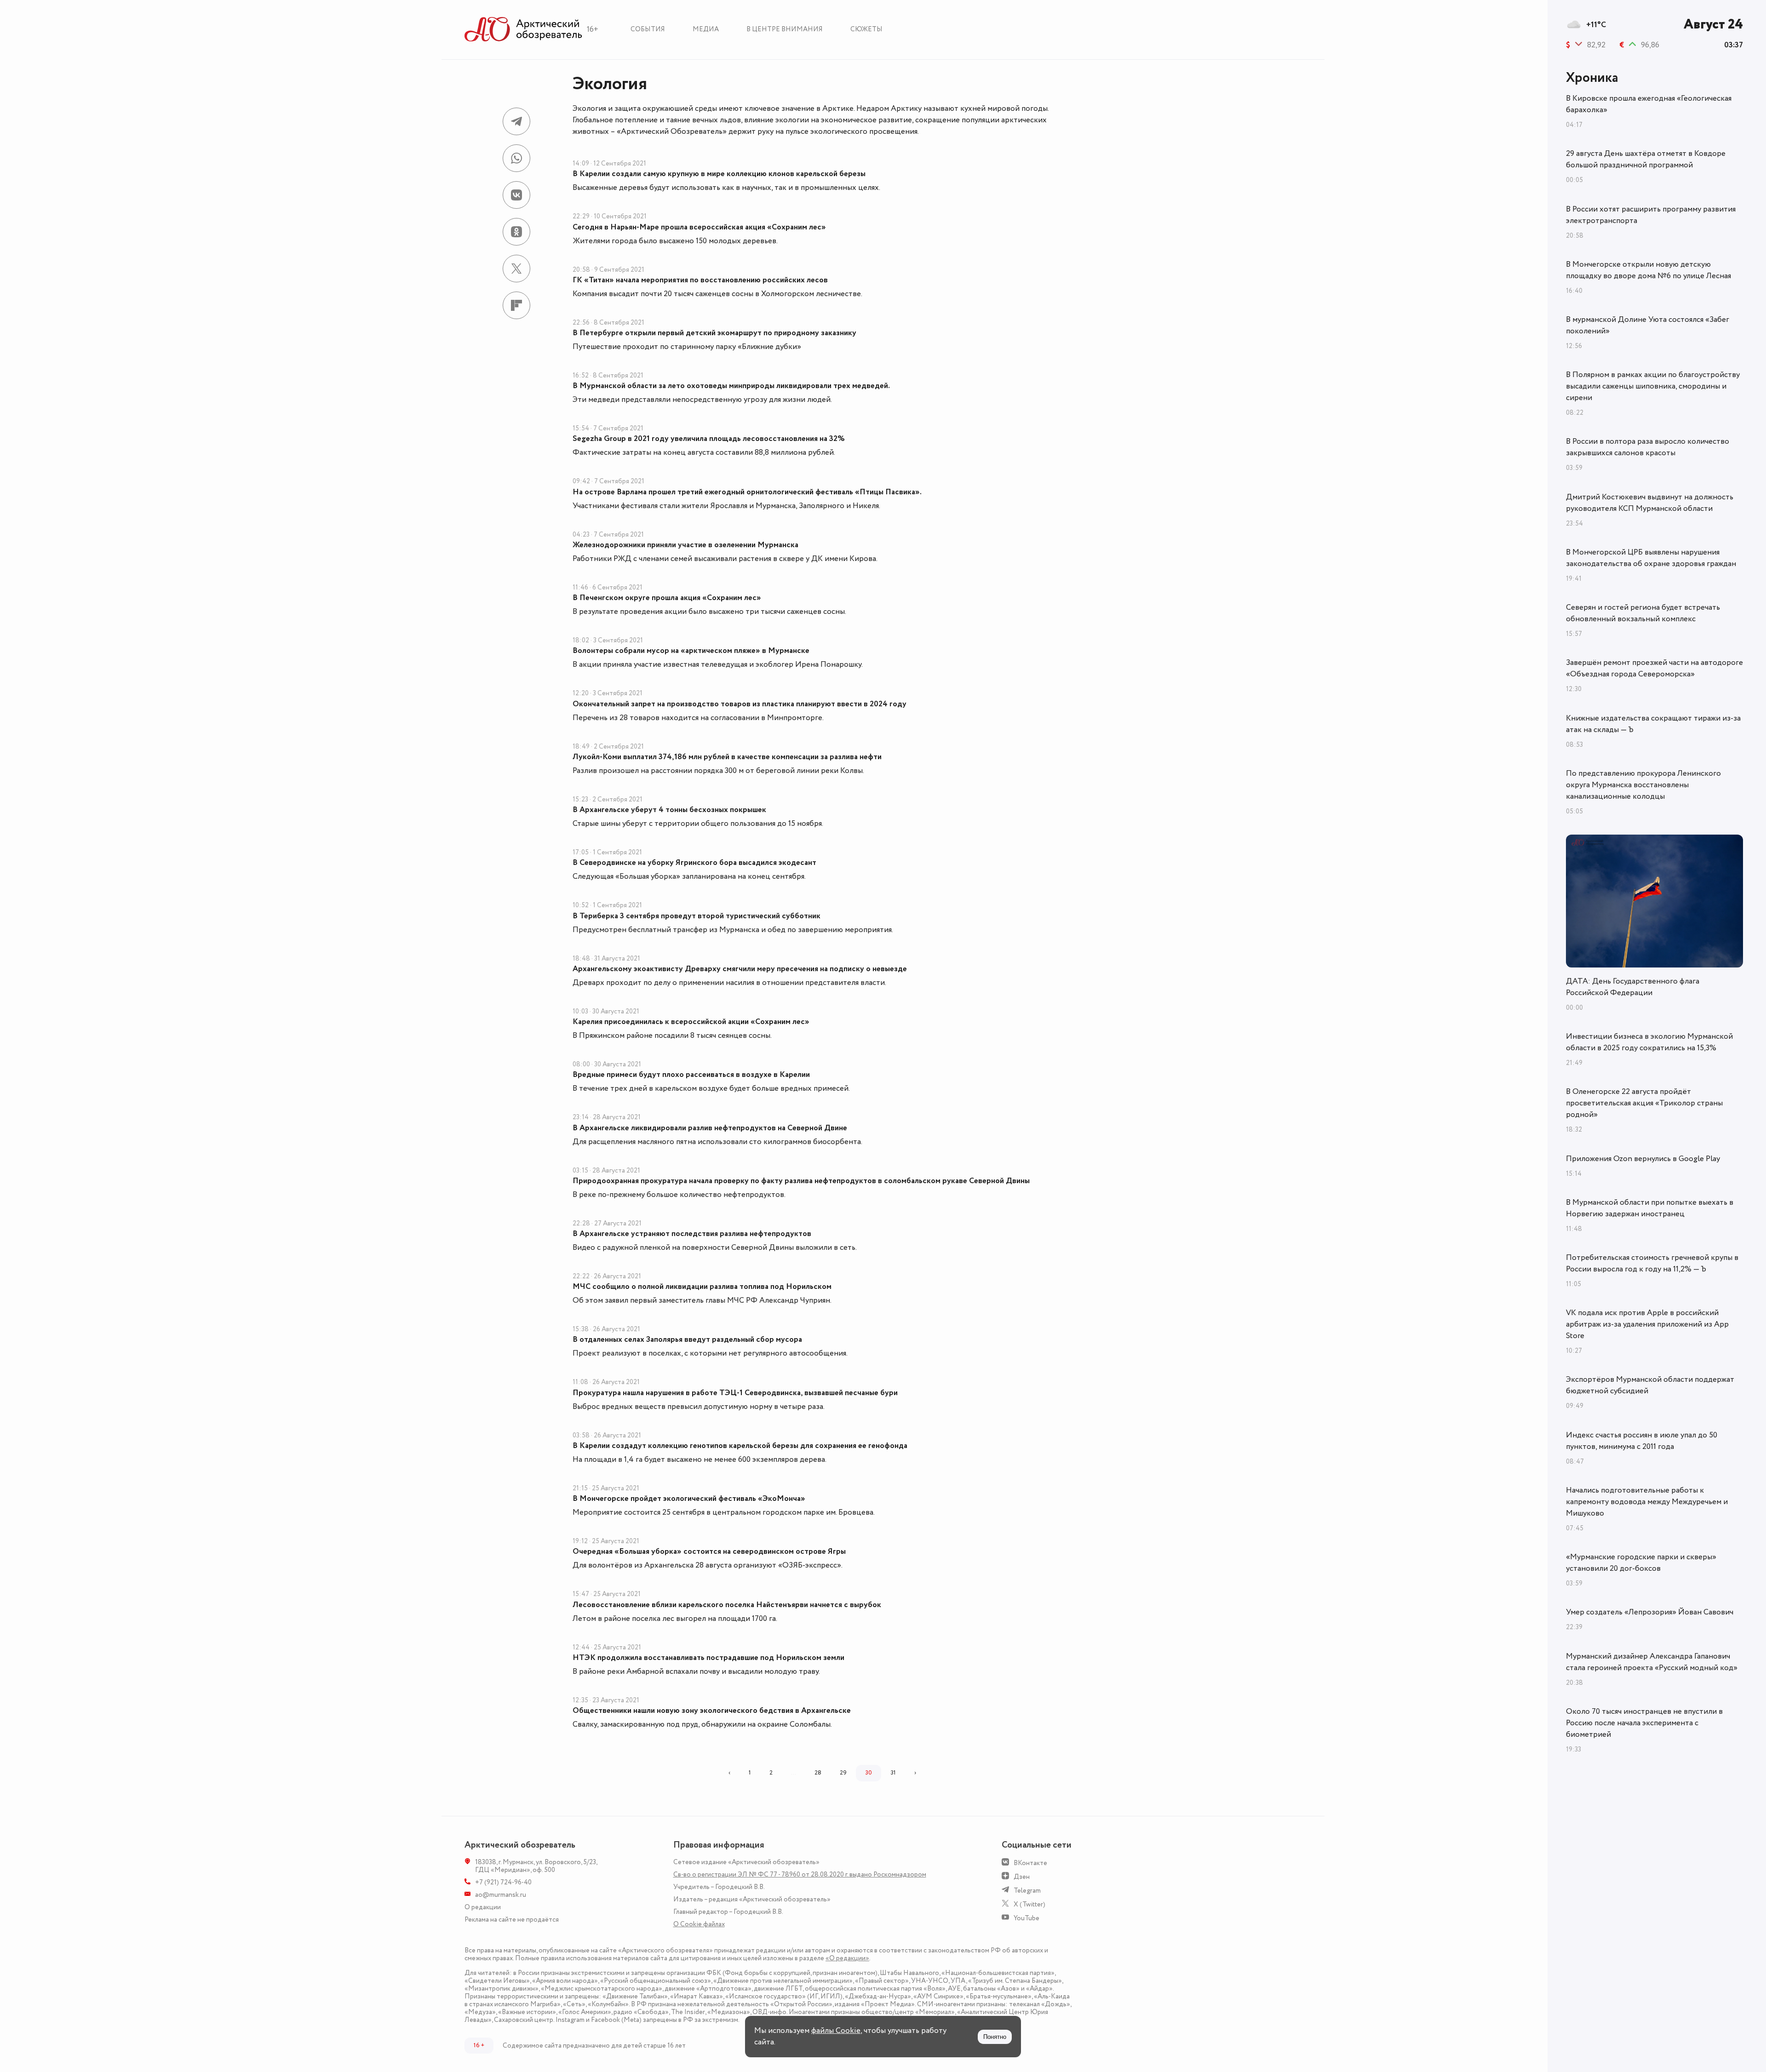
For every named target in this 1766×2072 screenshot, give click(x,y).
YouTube (1026, 1918)
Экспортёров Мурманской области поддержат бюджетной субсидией (1650, 1385)
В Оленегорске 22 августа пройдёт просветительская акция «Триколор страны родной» (1644, 1103)
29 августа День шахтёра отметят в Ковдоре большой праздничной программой (1646, 159)
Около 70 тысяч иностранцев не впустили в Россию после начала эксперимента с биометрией (1644, 1723)
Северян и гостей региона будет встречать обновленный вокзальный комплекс (1643, 613)
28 (818, 1773)
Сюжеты (866, 29)
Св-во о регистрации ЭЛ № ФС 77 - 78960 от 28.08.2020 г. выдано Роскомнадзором (800, 1875)
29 (843, 1773)
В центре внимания (785, 29)
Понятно (995, 2037)
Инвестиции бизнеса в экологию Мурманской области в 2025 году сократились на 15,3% (1649, 1042)
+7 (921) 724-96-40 (503, 1882)
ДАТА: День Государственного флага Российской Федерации (1633, 987)
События (648, 29)
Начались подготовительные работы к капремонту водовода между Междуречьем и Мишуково (1647, 1502)
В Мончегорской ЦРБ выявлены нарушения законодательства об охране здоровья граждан (1651, 558)
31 (893, 1773)
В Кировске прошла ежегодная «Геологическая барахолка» (1649, 104)
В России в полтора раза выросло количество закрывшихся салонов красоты (1648, 447)
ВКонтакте (1030, 1863)
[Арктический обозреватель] (523, 30)
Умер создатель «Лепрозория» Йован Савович (1650, 1612)
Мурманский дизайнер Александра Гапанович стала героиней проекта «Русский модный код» (1652, 1662)
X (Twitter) (1029, 1904)
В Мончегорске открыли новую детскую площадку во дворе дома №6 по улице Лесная (1648, 270)
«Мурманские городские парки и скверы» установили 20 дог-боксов (1641, 1563)
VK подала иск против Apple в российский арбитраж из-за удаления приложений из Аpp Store (1647, 1324)
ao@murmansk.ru (501, 1895)
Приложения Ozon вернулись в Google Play (1643, 1159)
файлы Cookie (836, 2031)
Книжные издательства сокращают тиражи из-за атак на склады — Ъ (1653, 724)
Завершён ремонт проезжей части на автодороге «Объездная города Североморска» (1654, 668)
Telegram (1027, 1891)
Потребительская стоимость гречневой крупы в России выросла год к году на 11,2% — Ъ (1652, 1263)
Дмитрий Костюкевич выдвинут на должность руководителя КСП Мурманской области (1650, 503)
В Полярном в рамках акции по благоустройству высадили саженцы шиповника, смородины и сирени (1653, 386)
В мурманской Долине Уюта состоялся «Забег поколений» (1648, 325)
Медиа (706, 29)
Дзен (1022, 1877)
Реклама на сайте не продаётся (512, 1920)
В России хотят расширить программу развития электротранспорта (1651, 215)
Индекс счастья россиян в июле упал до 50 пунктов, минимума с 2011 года (1642, 1441)
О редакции (483, 1907)
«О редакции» (847, 1958)
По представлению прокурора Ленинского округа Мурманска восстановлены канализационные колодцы (1643, 785)
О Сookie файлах (699, 1924)
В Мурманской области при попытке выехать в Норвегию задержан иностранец (1650, 1208)
